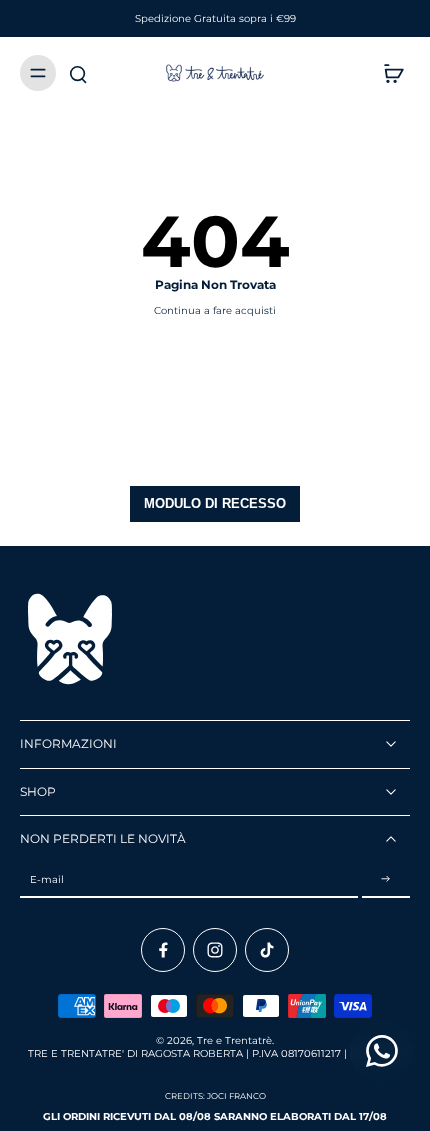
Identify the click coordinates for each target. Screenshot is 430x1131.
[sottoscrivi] (386, 880)
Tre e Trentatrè (234, 1040)
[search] (78, 73)
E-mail (47, 879)
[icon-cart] (388, 73)
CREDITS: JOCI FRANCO (215, 1096)
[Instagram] (215, 950)
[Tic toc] (267, 950)
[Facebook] (163, 950)
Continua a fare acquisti (215, 310)
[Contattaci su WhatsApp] (382, 1051)
